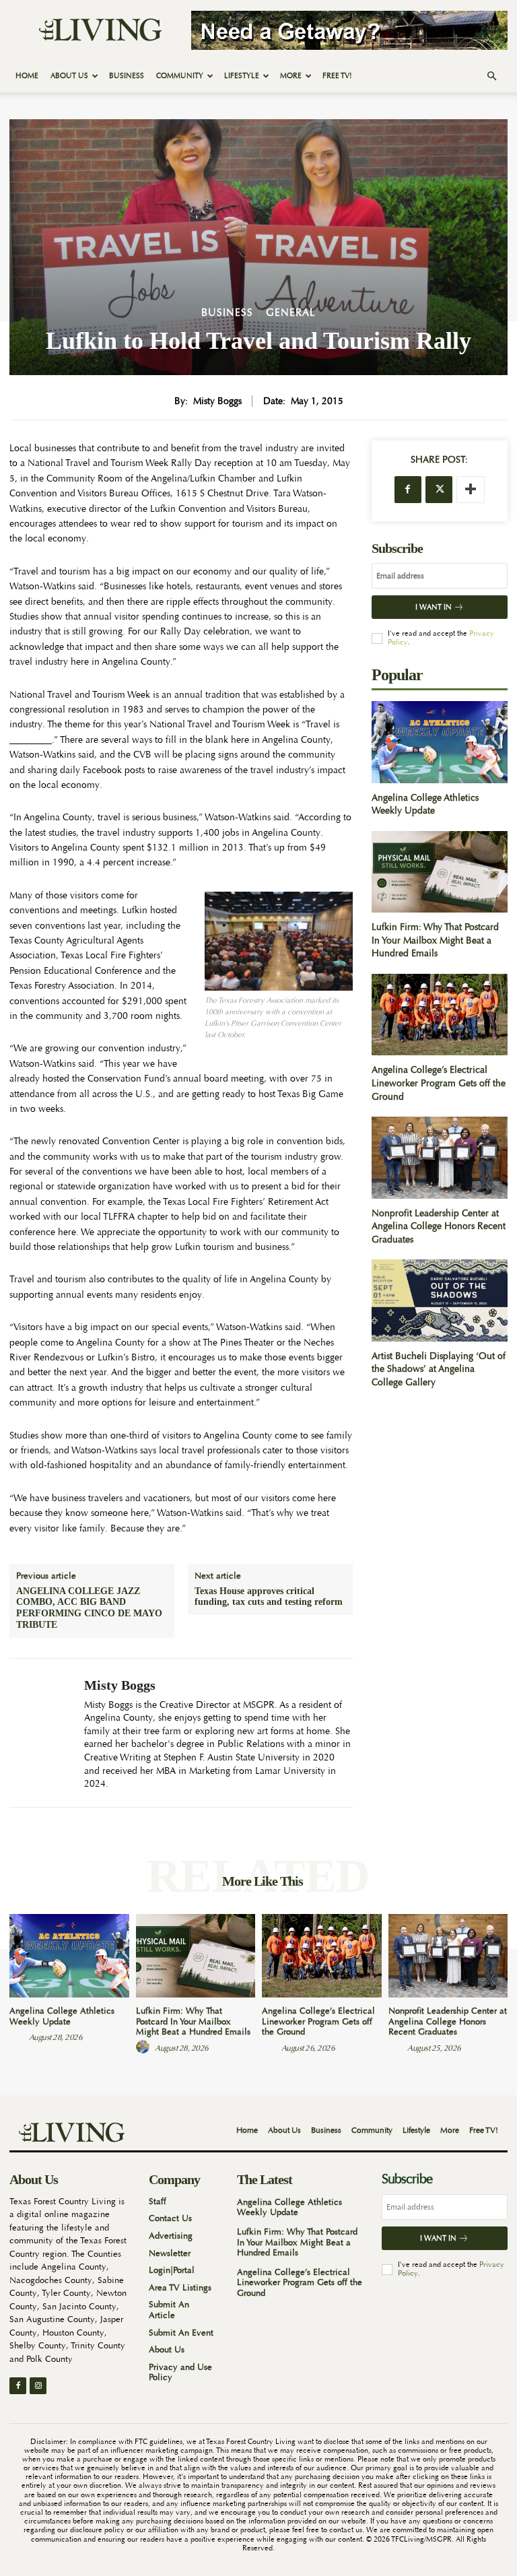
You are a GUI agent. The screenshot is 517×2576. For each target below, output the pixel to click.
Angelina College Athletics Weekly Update (425, 804)
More (291, 76)
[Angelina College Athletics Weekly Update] (440, 742)
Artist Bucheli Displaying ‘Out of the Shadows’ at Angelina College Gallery (439, 1369)
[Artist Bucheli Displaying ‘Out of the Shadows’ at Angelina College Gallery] (440, 1300)
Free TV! (337, 76)
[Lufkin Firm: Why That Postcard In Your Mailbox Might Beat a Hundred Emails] (440, 872)
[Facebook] (408, 490)
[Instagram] (38, 2386)
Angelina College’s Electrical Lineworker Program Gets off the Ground (439, 1083)
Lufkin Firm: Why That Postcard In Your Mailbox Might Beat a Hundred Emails (435, 940)
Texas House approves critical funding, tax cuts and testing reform (269, 1597)
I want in (434, 607)
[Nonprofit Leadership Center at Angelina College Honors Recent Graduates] (440, 1157)
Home (27, 76)
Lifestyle (242, 76)
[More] (471, 490)
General (291, 313)
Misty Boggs (217, 401)
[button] (491, 76)
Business (127, 76)
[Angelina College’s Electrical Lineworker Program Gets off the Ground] (440, 1015)
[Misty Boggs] (42, 1733)
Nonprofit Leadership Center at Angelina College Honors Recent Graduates (439, 1226)
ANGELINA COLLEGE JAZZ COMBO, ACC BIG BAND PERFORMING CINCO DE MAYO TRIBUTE (89, 1608)
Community (180, 76)
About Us (69, 76)
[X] (439, 490)
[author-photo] (18, 2037)
